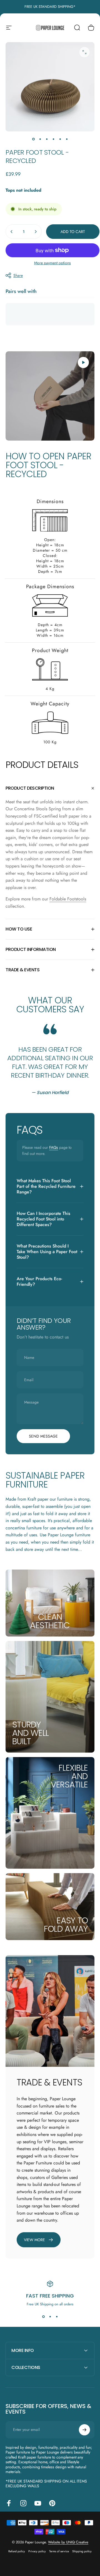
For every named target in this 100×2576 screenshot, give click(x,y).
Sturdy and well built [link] (30, 1733)
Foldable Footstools (68, 899)
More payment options (52, 263)
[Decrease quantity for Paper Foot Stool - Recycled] (12, 232)
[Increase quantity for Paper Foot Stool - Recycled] (36, 232)
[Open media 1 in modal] (84, 52)
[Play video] (50, 396)
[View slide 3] (57, 2317)
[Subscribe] (84, 2430)
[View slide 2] (50, 2317)
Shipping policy (82, 2551)
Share (18, 275)
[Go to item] (33, 139)
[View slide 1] (43, 2317)
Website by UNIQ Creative (68, 2542)
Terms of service (59, 2551)
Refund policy (17, 2551)
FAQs (54, 1147)
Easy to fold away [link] (66, 1925)
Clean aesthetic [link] (50, 1621)
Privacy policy (37, 2551)
